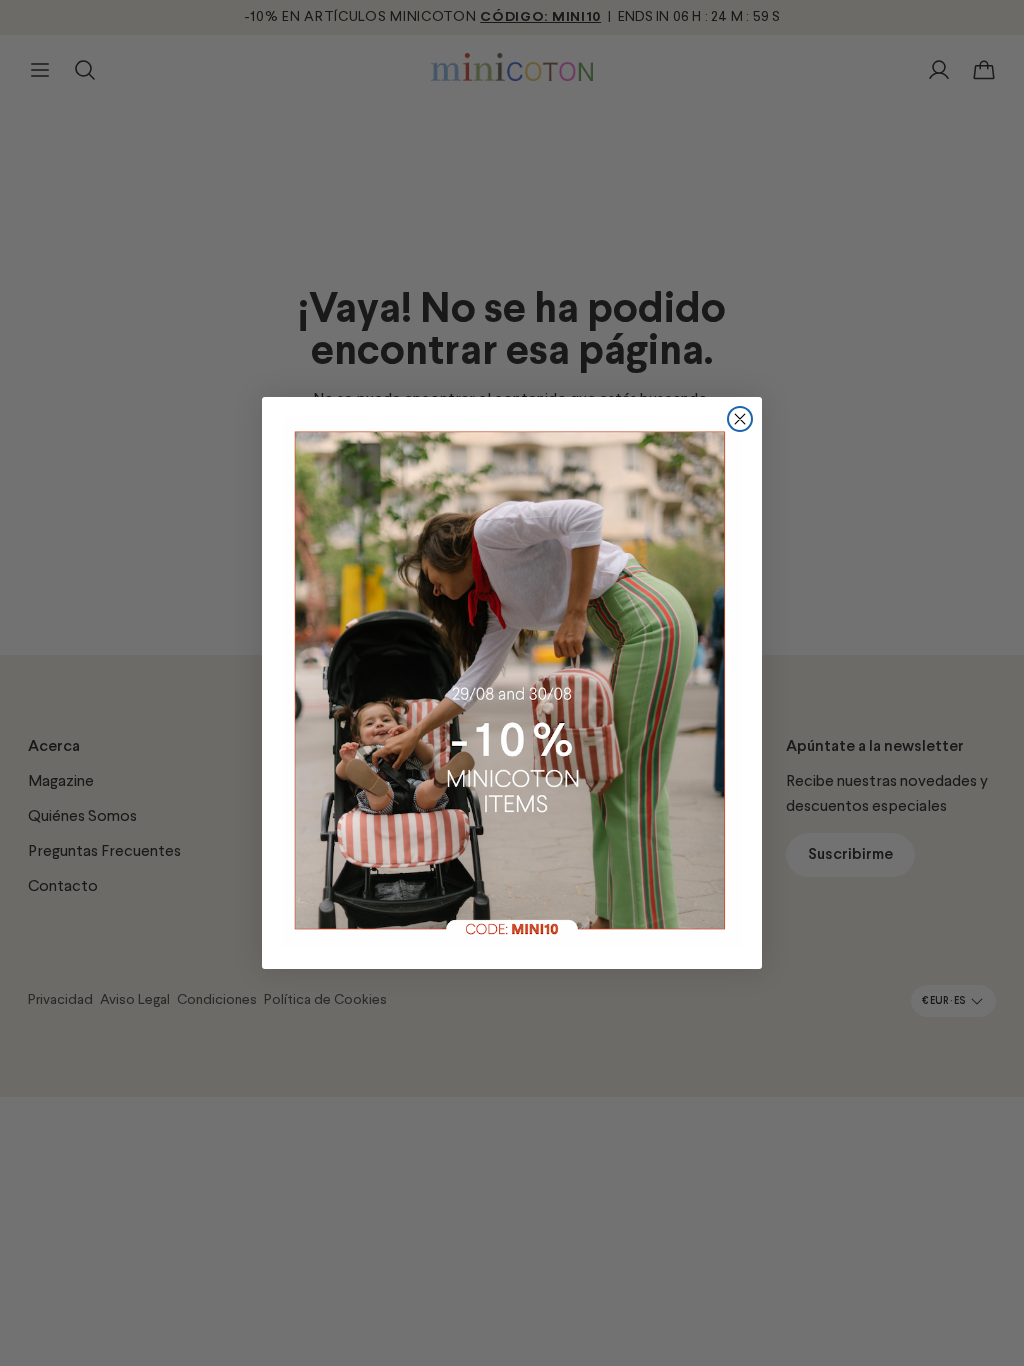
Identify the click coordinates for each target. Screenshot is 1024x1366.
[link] (512, 683)
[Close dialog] (740, 419)
